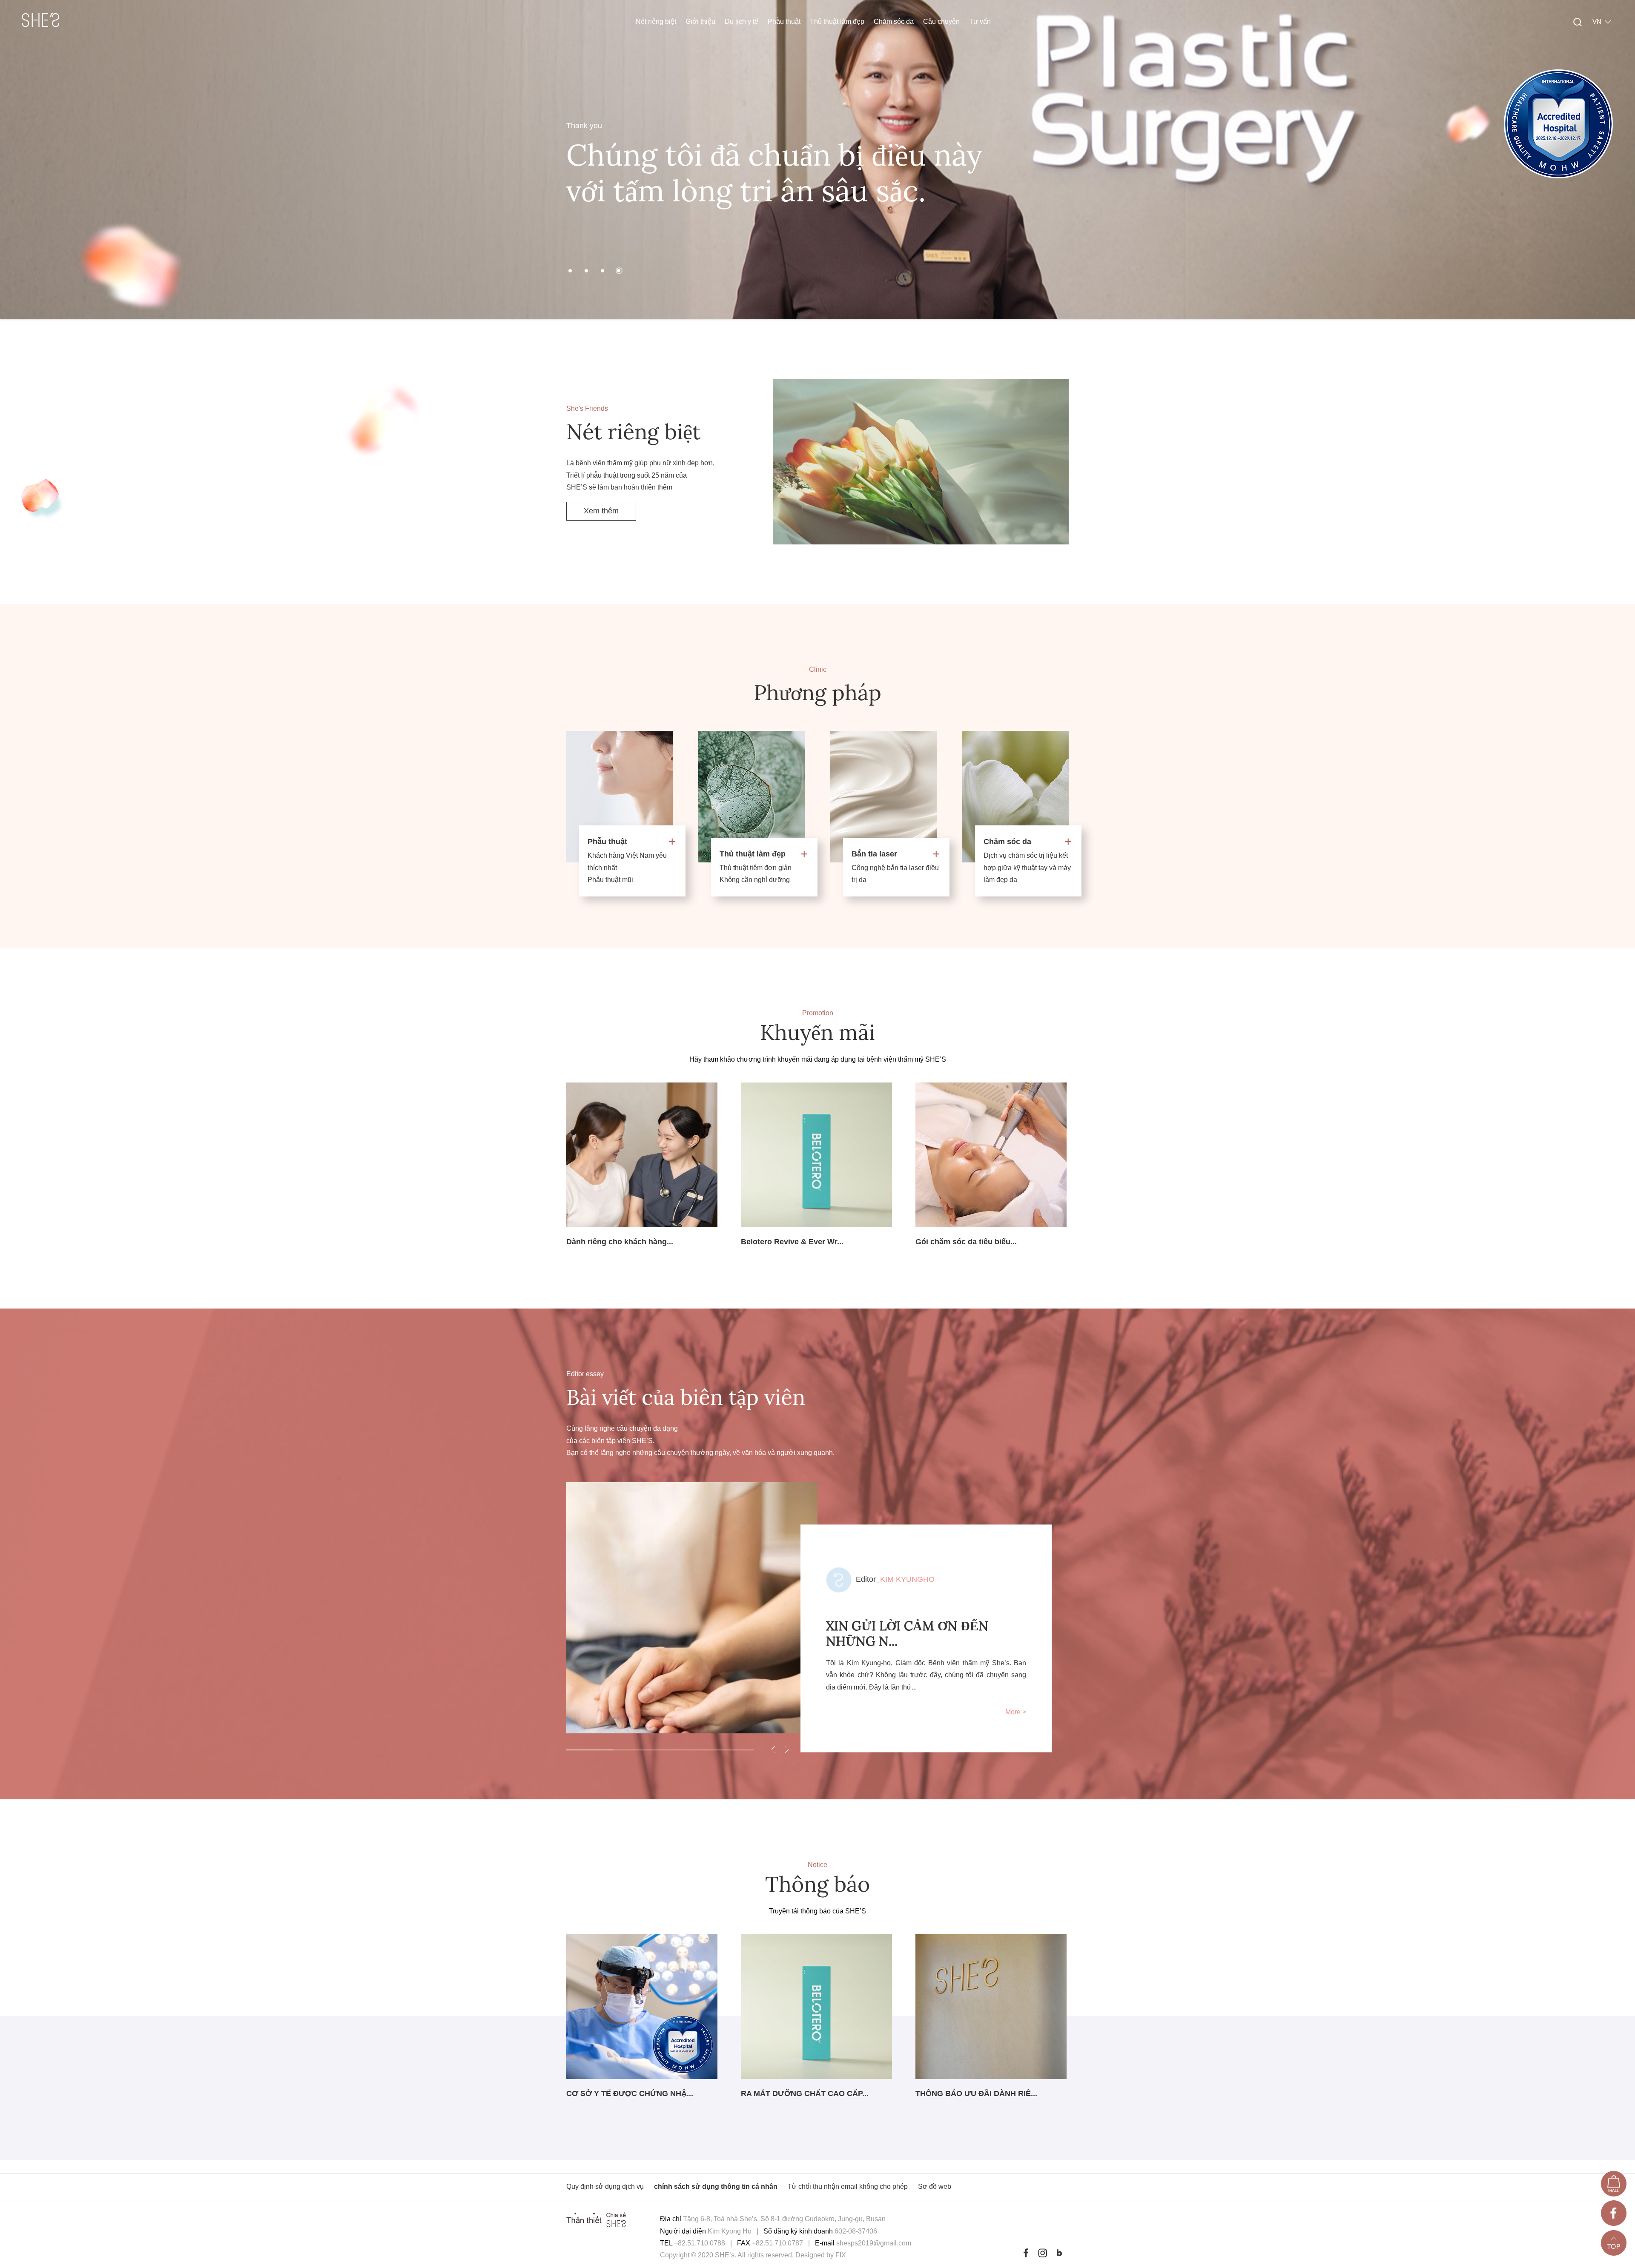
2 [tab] (637, 1750)
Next (1618, 160)
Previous (774, 1749)
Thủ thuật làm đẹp (837, 21)
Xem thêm (601, 511)
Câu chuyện (941, 21)
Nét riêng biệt (656, 21)
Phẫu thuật (784, 21)
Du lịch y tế (741, 21)
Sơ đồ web (935, 2186)
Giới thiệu (700, 21)
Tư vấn (980, 21)
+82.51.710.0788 (700, 2243)
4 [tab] (730, 1750)
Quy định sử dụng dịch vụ (606, 2186)
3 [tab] (683, 1750)
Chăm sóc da (894, 21)
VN (1597, 21)
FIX (841, 2255)
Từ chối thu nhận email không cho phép (848, 2186)
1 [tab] (590, 1750)
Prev (17, 160)
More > (1016, 1712)
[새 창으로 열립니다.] (1614, 2186)
